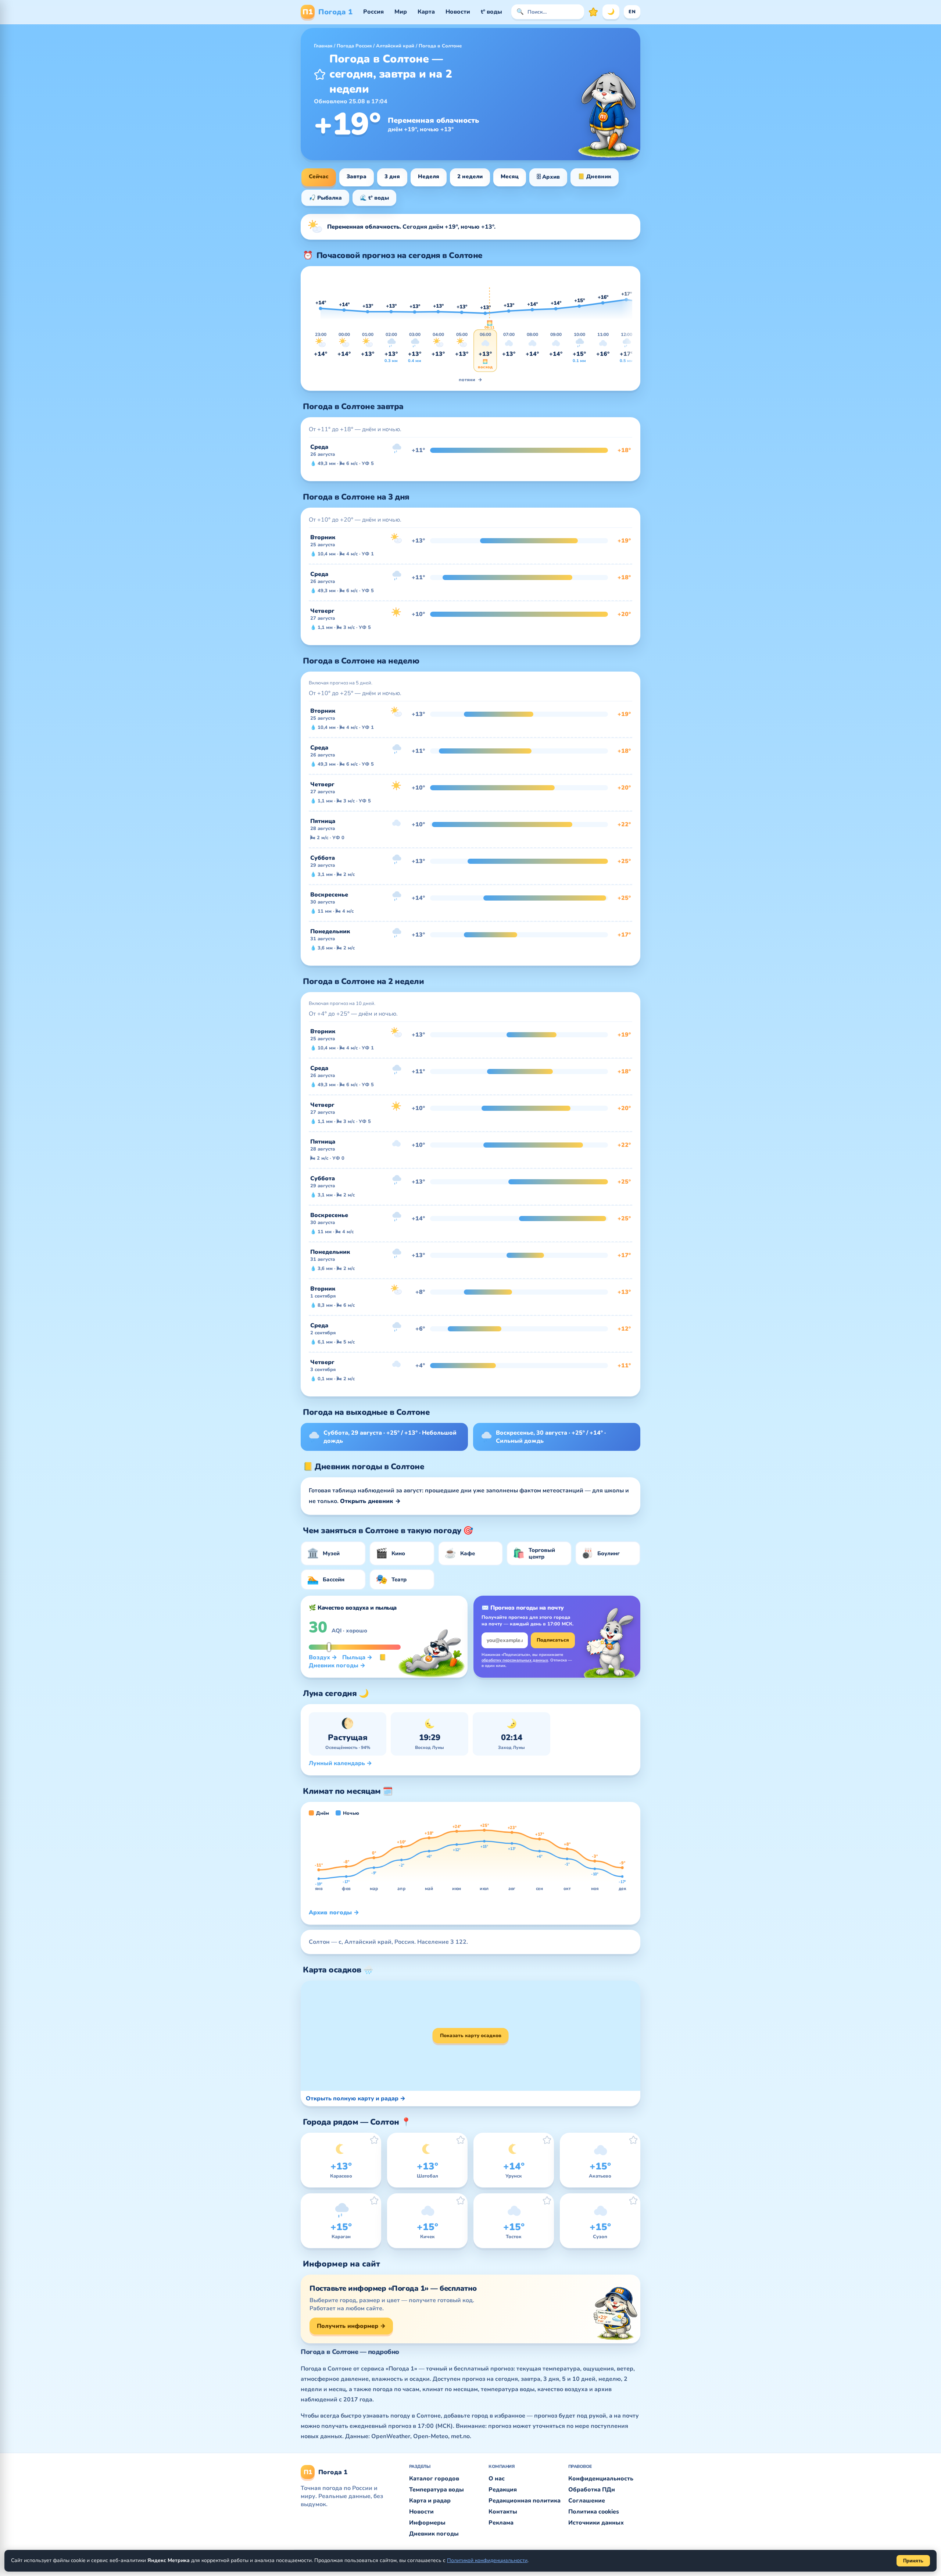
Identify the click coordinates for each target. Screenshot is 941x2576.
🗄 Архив (548, 177)
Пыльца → (357, 1657)
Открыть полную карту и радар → (356, 2099)
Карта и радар (430, 2501)
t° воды (491, 12)
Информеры (427, 2523)
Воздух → (323, 1657)
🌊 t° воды (374, 198)
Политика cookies (594, 2512)
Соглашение (587, 2501)
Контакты (503, 2512)
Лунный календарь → (340, 1763)
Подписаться (553, 1640)
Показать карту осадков (471, 2036)
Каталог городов (434, 2479)
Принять (913, 2561)
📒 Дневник (595, 176)
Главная (323, 46)
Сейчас (319, 176)
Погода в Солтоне (440, 46)
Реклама (501, 2523)
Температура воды (436, 2490)
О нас (497, 2479)
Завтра (357, 176)
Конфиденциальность (601, 2479)
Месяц (510, 176)
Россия (373, 12)
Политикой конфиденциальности (487, 2560)
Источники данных (596, 2523)
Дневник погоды (434, 2534)
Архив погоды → (334, 1913)
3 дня (392, 176)
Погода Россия (354, 46)
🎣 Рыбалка (325, 198)
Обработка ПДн (592, 2490)
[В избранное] (320, 74)
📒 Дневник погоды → (348, 1661)
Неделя (429, 176)
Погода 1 (328, 12)
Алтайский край (395, 46)
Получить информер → (351, 2326)
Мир (401, 12)
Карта (426, 12)
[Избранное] (593, 12)
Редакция (503, 2490)
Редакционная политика (525, 2501)
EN (632, 12)
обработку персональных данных (515, 1660)
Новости (458, 12)
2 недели (470, 176)
